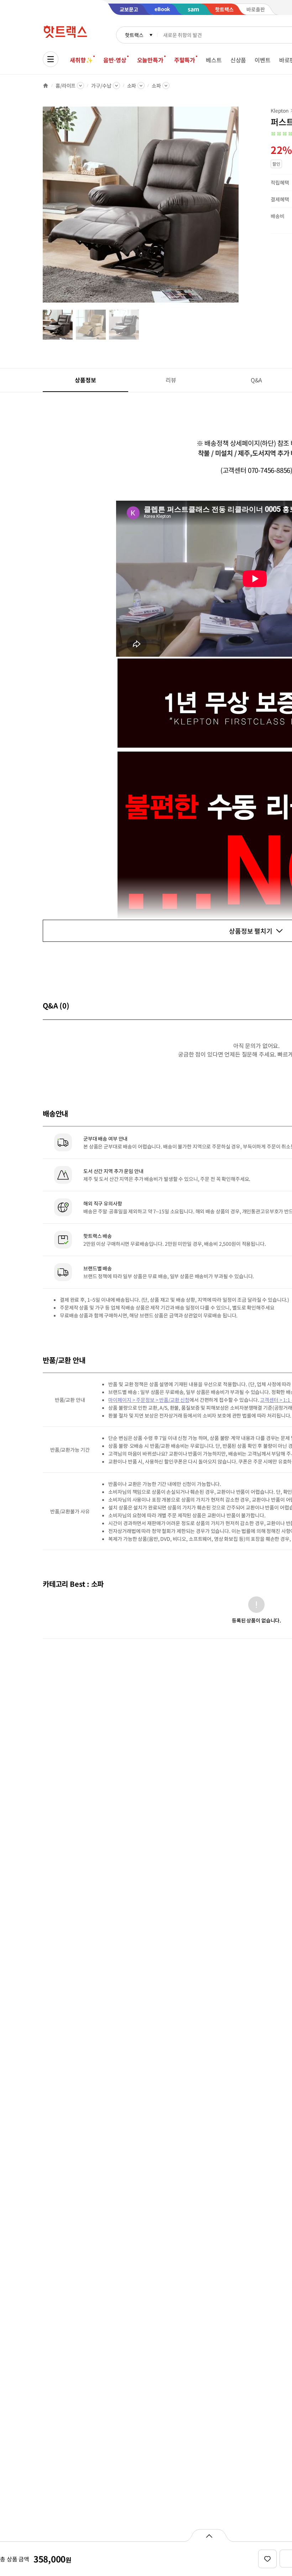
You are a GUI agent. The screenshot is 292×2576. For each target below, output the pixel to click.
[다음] (241, 208)
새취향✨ (81, 60)
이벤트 (263, 60)
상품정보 (85, 380)
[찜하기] (267, 2559)
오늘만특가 (150, 60)
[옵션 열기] (209, 2535)
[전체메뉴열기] (51, 59)
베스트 (214, 60)
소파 (132, 86)
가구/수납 (101, 86)
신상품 (238, 60)
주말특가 (185, 60)
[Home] (46, 86)
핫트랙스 (134, 35)
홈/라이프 (66, 86)
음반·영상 (115, 60)
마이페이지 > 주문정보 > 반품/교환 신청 (149, 1400)
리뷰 (171, 380)
